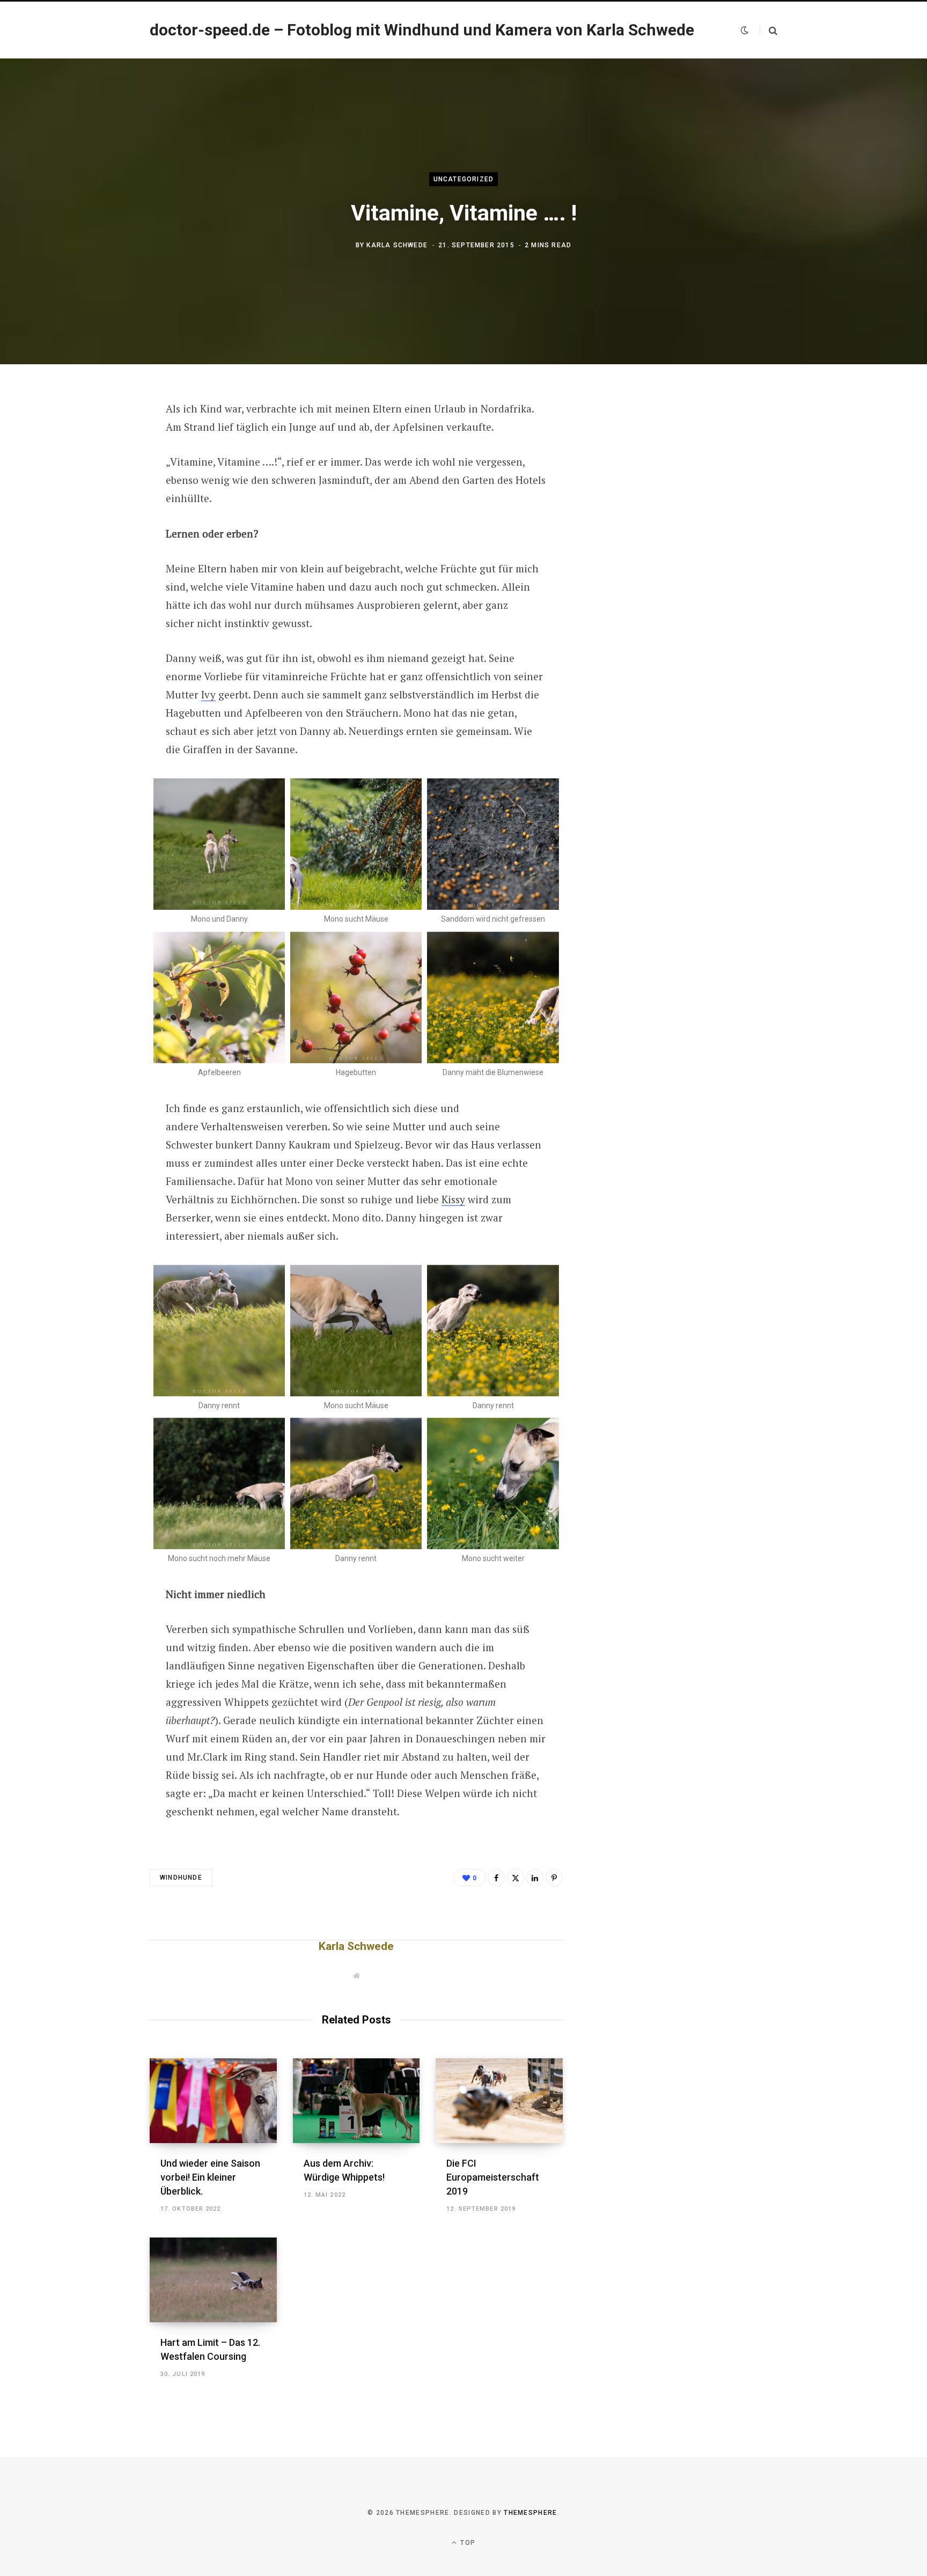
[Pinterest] (97, 496)
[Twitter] (97, 468)
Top (467, 2543)
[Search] (768, 30)
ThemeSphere (531, 2513)
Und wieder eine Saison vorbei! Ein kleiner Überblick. (210, 2177)
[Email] (97, 525)
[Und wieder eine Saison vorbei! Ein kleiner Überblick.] (213, 2101)
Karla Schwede (397, 245)
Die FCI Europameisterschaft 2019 (493, 2177)
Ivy (208, 694)
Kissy (453, 1199)
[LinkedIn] (535, 1878)
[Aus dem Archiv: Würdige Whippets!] (356, 2101)
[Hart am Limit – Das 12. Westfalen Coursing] (213, 2280)
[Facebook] (97, 439)
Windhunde (181, 1878)
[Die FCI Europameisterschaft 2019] (499, 2101)
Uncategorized (464, 179)
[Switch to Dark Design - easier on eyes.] (745, 30)
